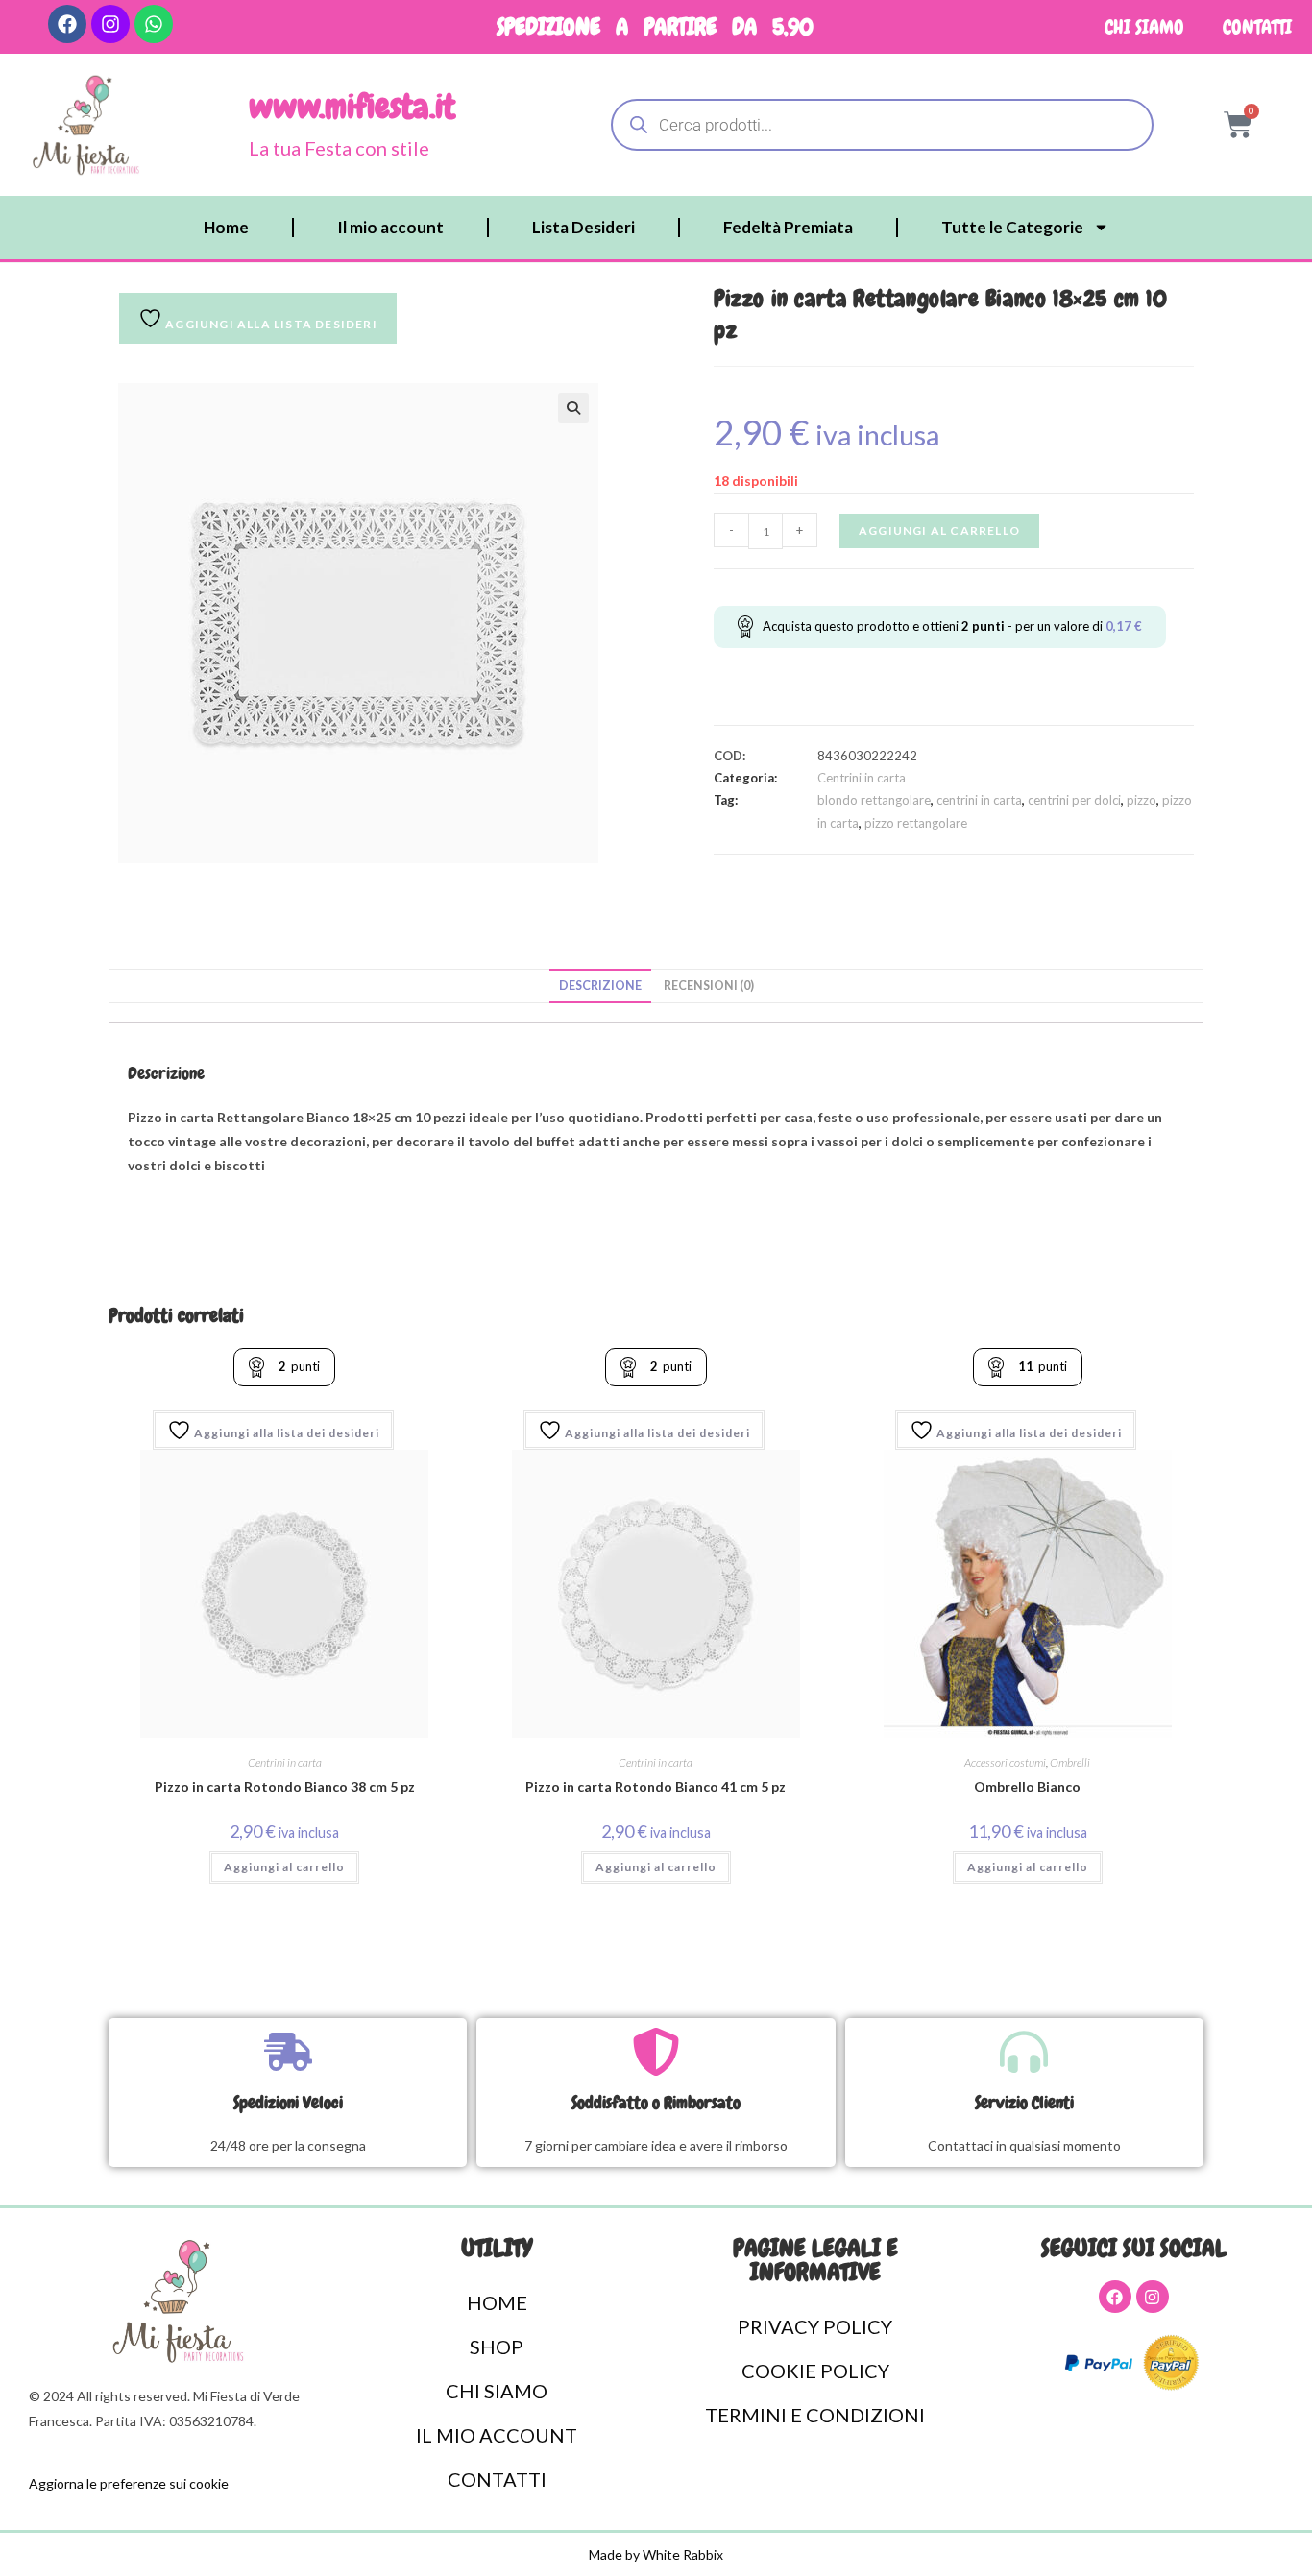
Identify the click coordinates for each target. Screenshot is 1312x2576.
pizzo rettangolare (916, 823)
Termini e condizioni (815, 2415)
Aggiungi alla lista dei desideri (285, 1433)
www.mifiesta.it (352, 107)
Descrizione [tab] (600, 986)
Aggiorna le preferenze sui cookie (129, 2483)
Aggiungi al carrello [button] (284, 1867)
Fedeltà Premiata (788, 227)
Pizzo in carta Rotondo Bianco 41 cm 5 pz (656, 1786)
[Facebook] (67, 24)
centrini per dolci (1074, 800)
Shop (497, 2347)
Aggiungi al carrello (939, 530)
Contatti (1257, 27)
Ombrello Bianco (1027, 1786)
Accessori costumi (1005, 1762)
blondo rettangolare (874, 800)
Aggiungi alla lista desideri (270, 324)
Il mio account (390, 227)
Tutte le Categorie (1012, 227)
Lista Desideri (583, 227)
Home (226, 227)
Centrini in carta (862, 778)
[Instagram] (110, 24)
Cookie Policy (815, 2371)
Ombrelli (1070, 1762)
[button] (573, 408)
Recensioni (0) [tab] (709, 986)
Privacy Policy (815, 2326)
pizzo (1142, 800)
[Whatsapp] (154, 24)
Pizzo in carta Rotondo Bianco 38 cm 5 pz (285, 1786)
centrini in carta (979, 800)
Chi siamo (1144, 27)
